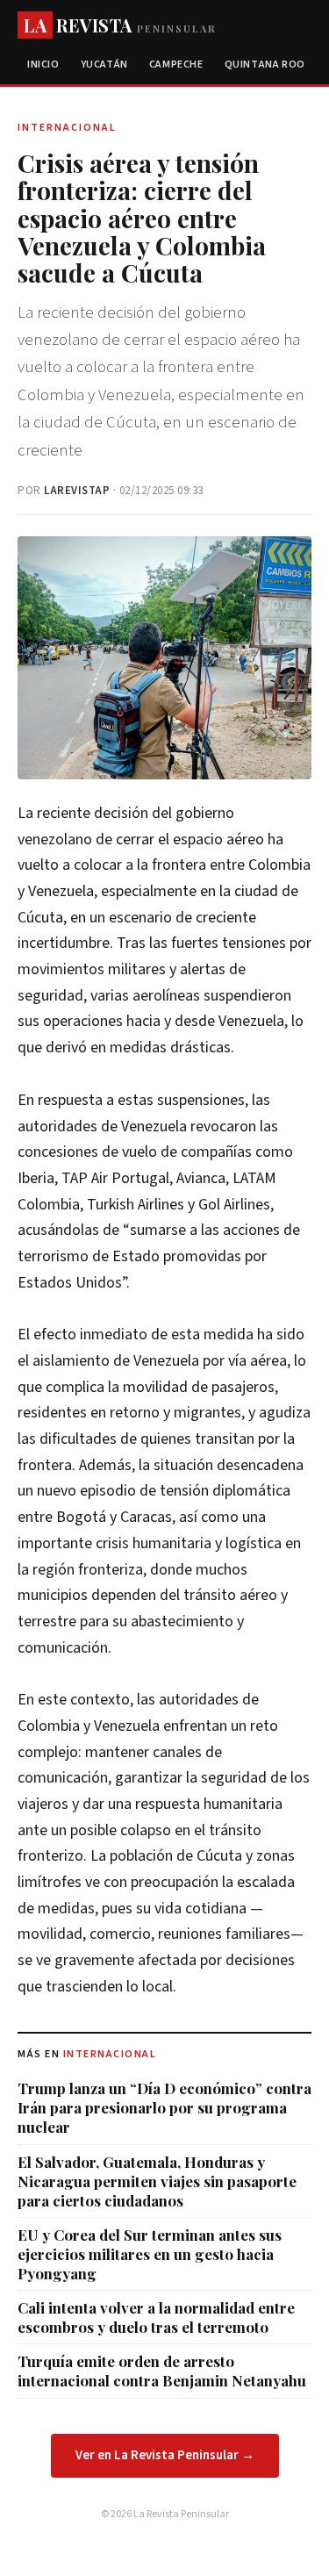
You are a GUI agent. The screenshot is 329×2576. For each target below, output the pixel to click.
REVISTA (120, 25)
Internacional (110, 2054)
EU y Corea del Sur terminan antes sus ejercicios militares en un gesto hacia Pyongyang (150, 2254)
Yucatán (104, 65)
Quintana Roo (265, 65)
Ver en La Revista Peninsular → (165, 2455)
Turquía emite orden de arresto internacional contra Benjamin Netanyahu (162, 2371)
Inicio (43, 65)
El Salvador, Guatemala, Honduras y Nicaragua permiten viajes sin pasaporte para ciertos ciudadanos (157, 2181)
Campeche (176, 65)
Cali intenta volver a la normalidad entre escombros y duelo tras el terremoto (156, 2317)
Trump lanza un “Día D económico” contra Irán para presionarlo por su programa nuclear (164, 2107)
